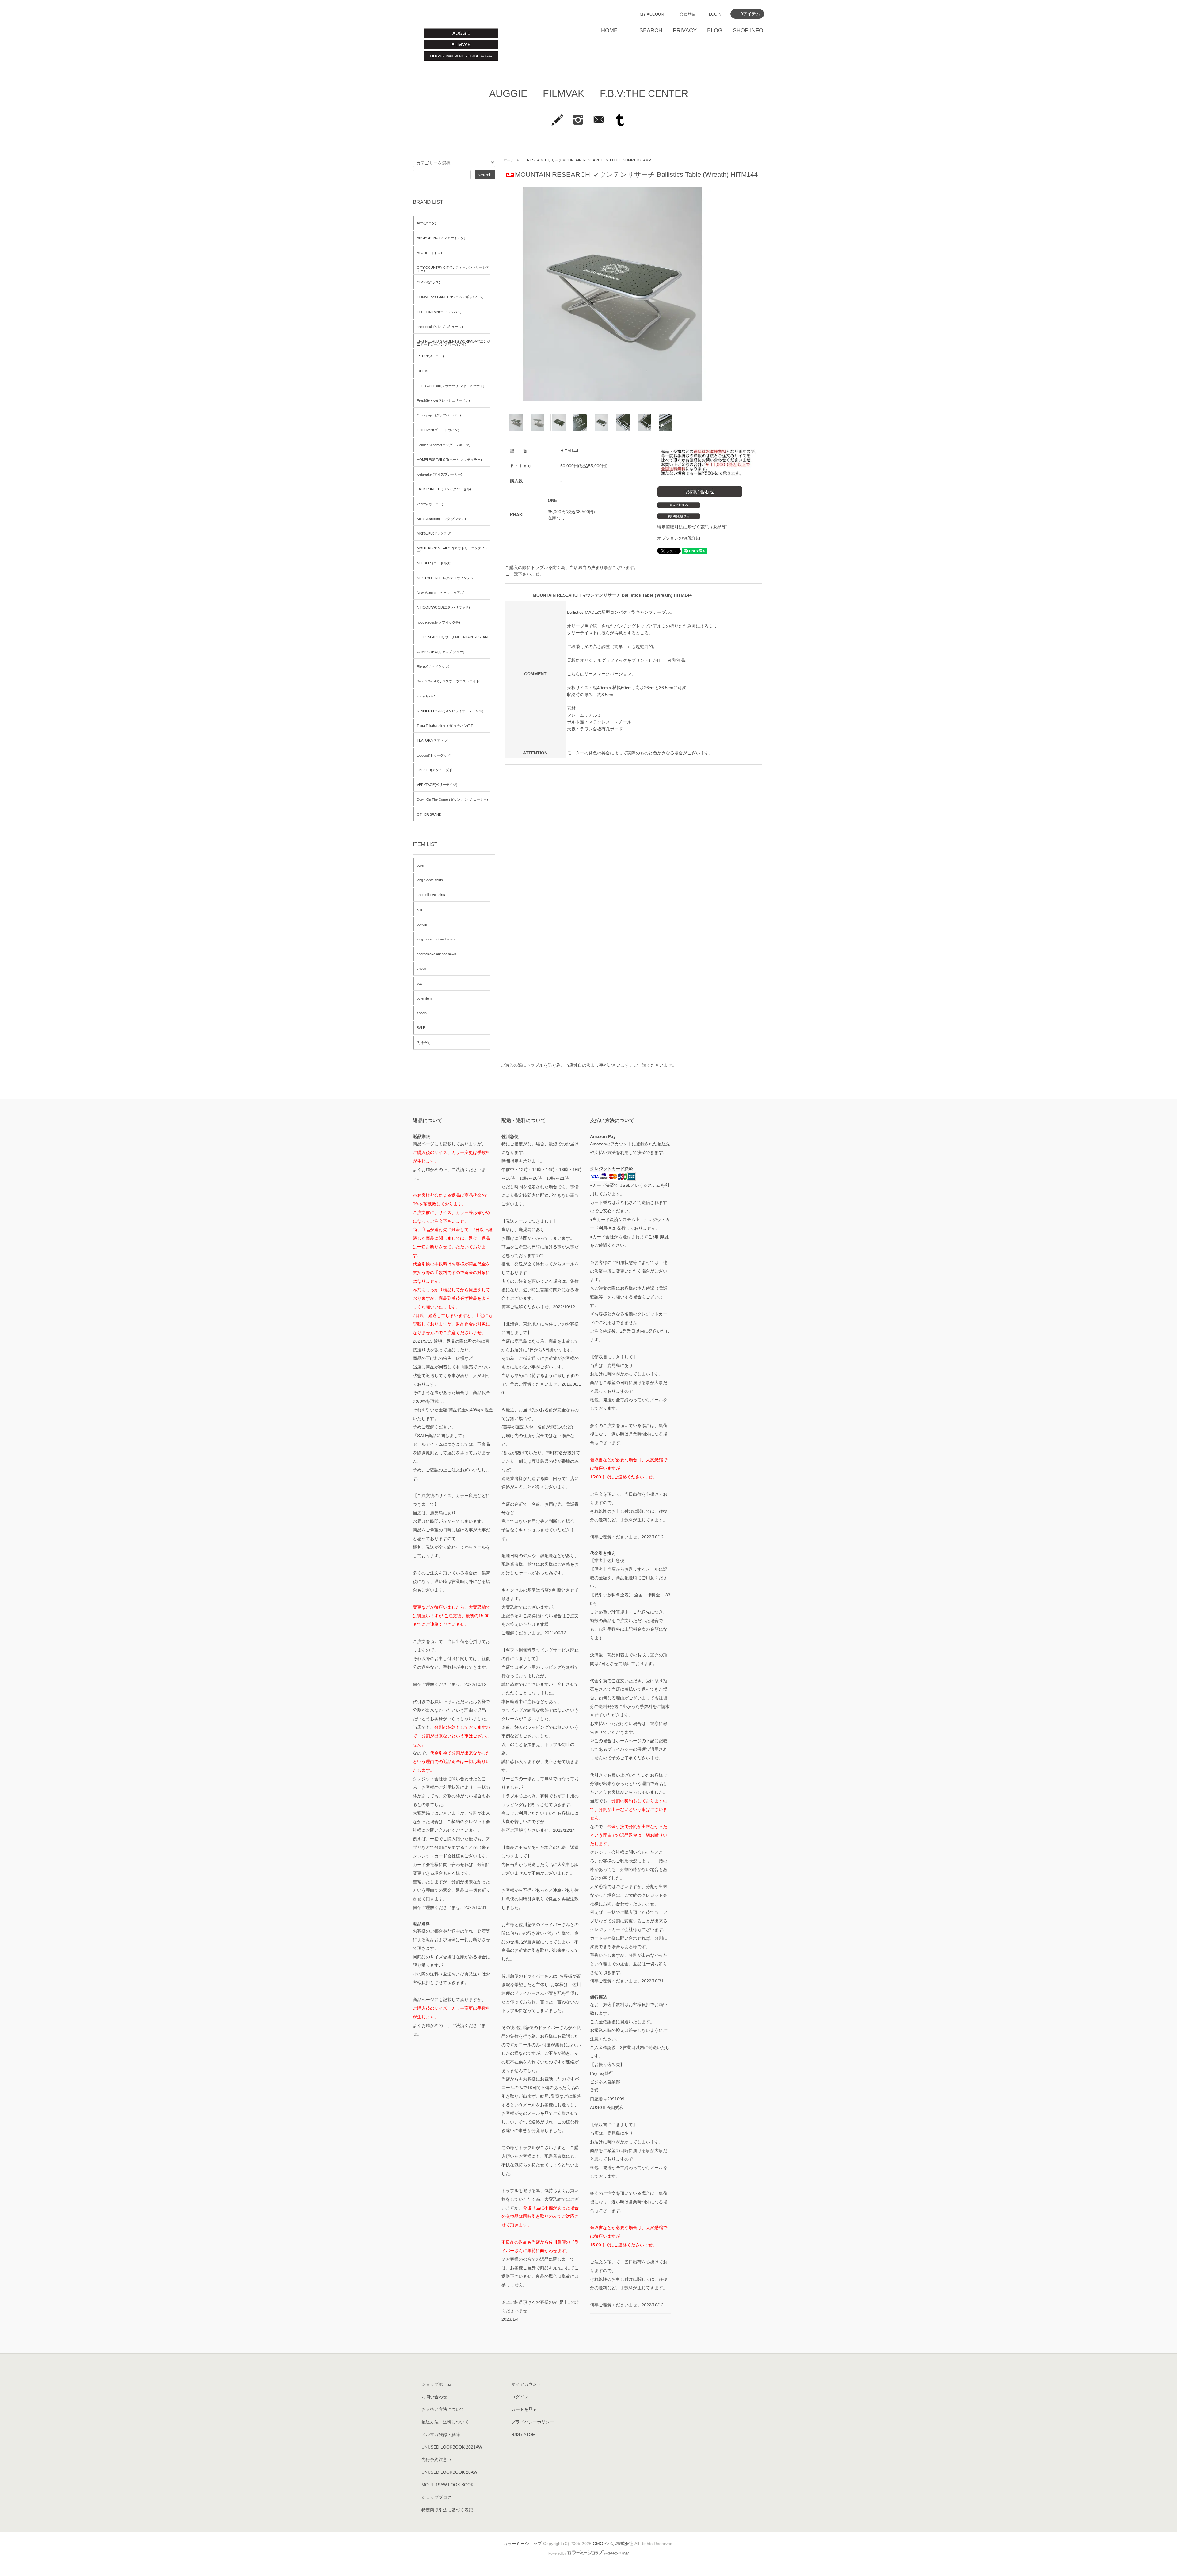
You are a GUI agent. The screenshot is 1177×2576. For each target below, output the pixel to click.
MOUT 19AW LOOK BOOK (448, 2485)
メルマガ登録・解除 (441, 2434)
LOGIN (715, 14)
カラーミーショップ (523, 2544)
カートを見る (524, 2409)
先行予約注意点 (436, 2460)
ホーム (509, 160)
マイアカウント (526, 2384)
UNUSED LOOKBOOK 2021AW (452, 2447)
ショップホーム (436, 2384)
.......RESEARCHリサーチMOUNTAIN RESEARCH (562, 160)
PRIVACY (685, 30)
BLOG (715, 30)
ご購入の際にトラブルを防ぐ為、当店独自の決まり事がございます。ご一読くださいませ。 (588, 1065)
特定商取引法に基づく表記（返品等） (694, 527)
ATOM (530, 2434)
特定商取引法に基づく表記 (447, 2510)
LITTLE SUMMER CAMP (630, 160)
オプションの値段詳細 (679, 538)
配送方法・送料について (445, 2422)
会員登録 (688, 14)
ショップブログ (436, 2497)
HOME (609, 30)
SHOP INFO (748, 30)
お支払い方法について (443, 2409)
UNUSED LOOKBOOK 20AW (449, 2472)
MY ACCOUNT (653, 14)
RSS (516, 2434)
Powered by (557, 2553)
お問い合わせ (434, 2397)
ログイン (520, 2397)
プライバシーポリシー (533, 2422)
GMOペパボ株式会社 (613, 2544)
